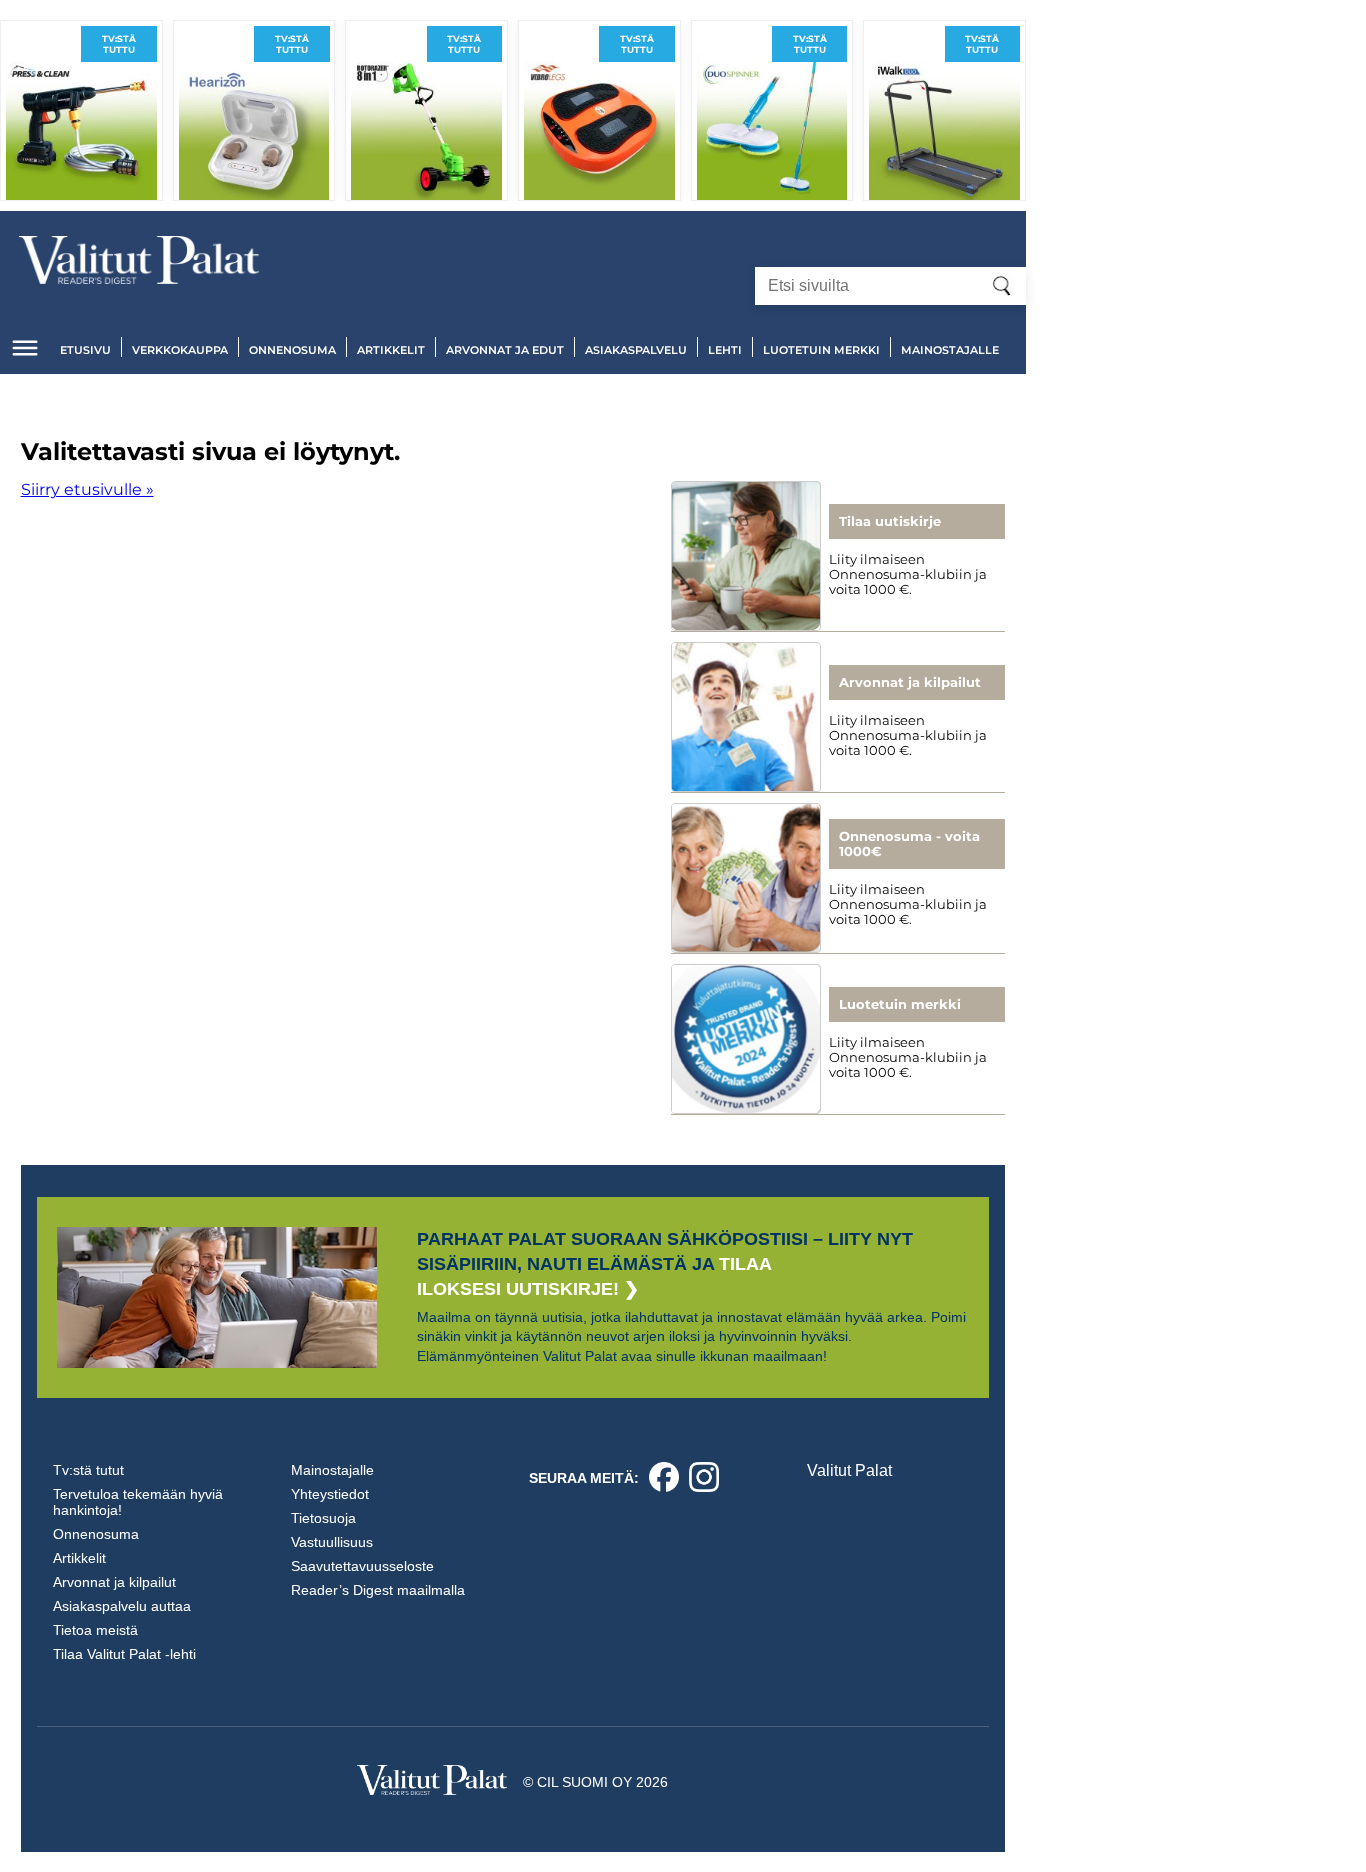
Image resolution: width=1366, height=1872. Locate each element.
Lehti (725, 350)
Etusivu (85, 350)
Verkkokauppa (180, 350)
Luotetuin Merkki (821, 350)
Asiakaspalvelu (636, 350)
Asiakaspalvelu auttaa (122, 1606)
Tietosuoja (323, 1518)
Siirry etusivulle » (87, 489)
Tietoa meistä (95, 1630)
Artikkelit (391, 350)
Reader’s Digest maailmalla (378, 1590)
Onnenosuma (292, 350)
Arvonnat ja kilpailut (114, 1582)
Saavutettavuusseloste (362, 1566)
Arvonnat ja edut (505, 350)
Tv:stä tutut (88, 1470)
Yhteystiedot (330, 1494)
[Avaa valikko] (25, 348)
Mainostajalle (950, 350)
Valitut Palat (849, 1470)
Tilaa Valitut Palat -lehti (124, 1654)
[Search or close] (1002, 286)
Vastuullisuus (332, 1542)
